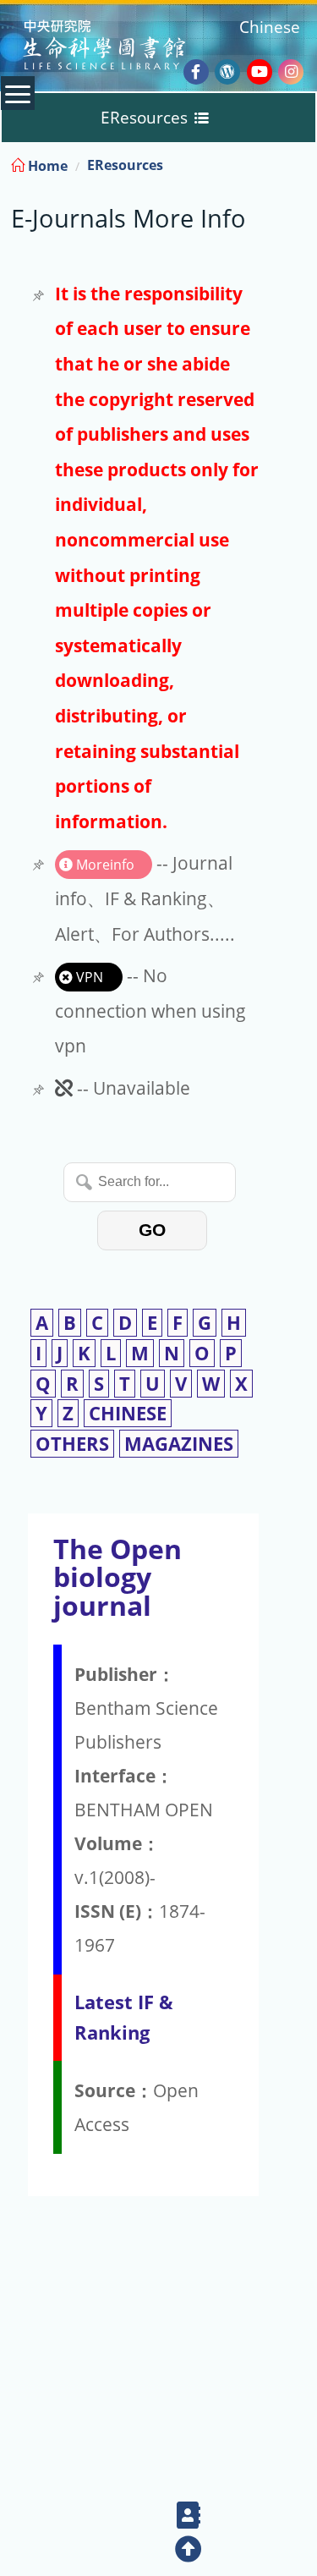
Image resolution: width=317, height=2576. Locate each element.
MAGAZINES (179, 1444)
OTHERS (72, 1444)
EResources (125, 165)
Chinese (270, 27)
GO (152, 1230)
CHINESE (128, 1413)
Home (46, 166)
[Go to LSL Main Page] (126, 47)
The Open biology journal (118, 1577)
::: (303, 163)
